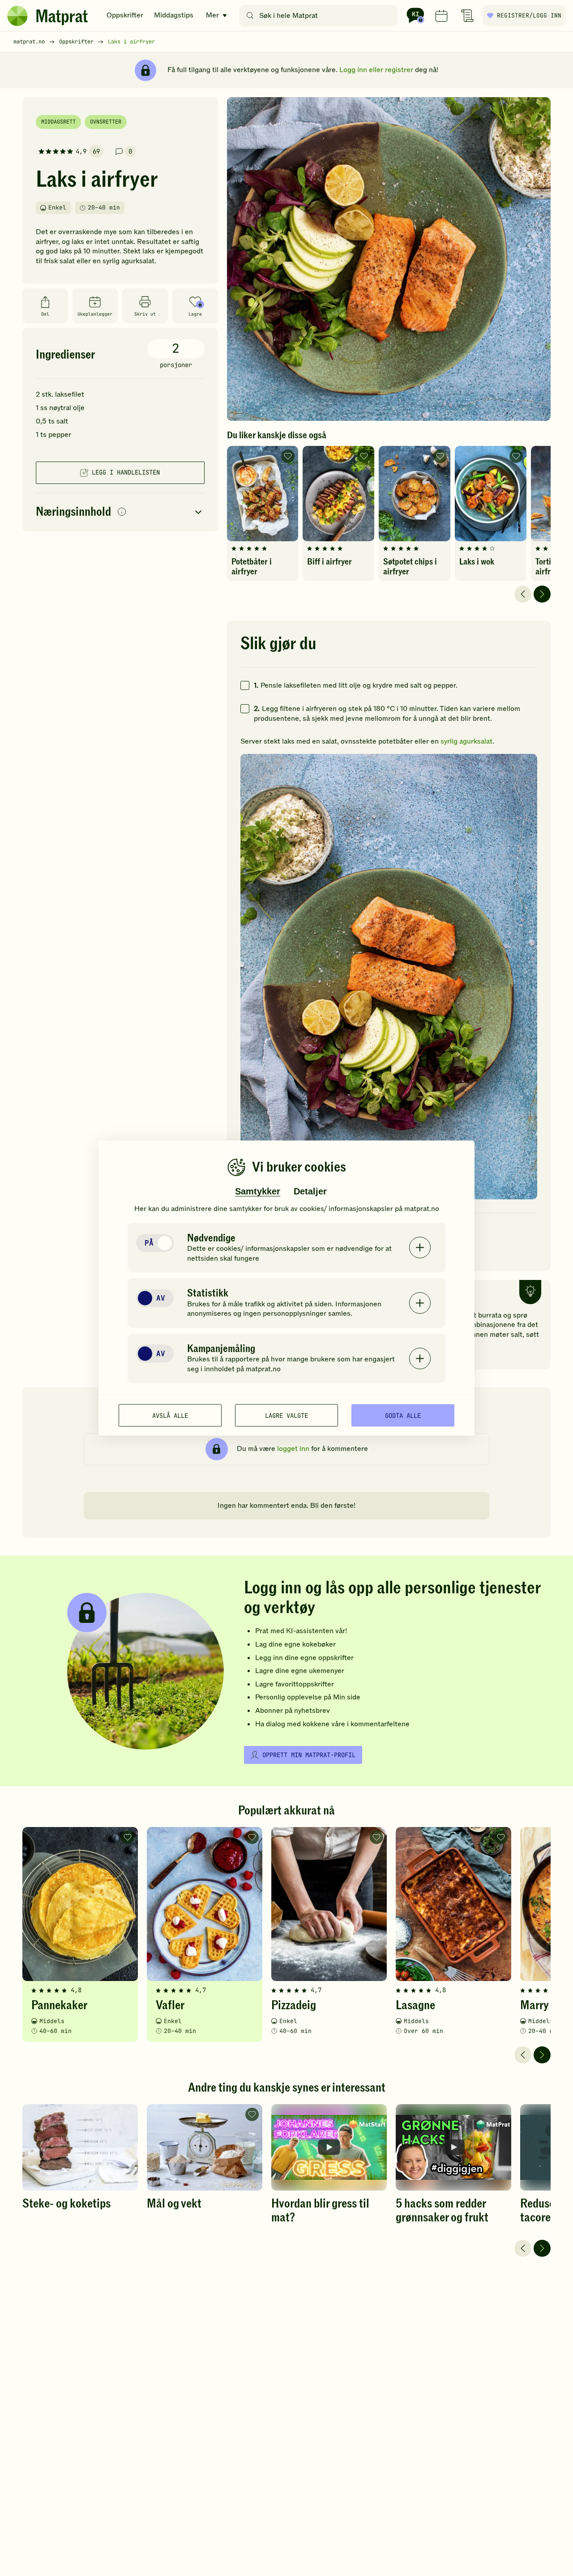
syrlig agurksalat (466, 741)
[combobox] (320, 16)
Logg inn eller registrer (376, 70)
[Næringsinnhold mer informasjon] (122, 512)
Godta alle (403, 1415)
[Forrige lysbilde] (523, 594)
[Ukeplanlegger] (441, 16)
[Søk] (250, 16)
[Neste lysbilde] (542, 594)
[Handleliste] (467, 16)
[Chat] (415, 16)
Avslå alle (170, 1415)
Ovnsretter (106, 122)
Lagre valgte (286, 1415)
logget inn (293, 1449)
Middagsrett (58, 122)
